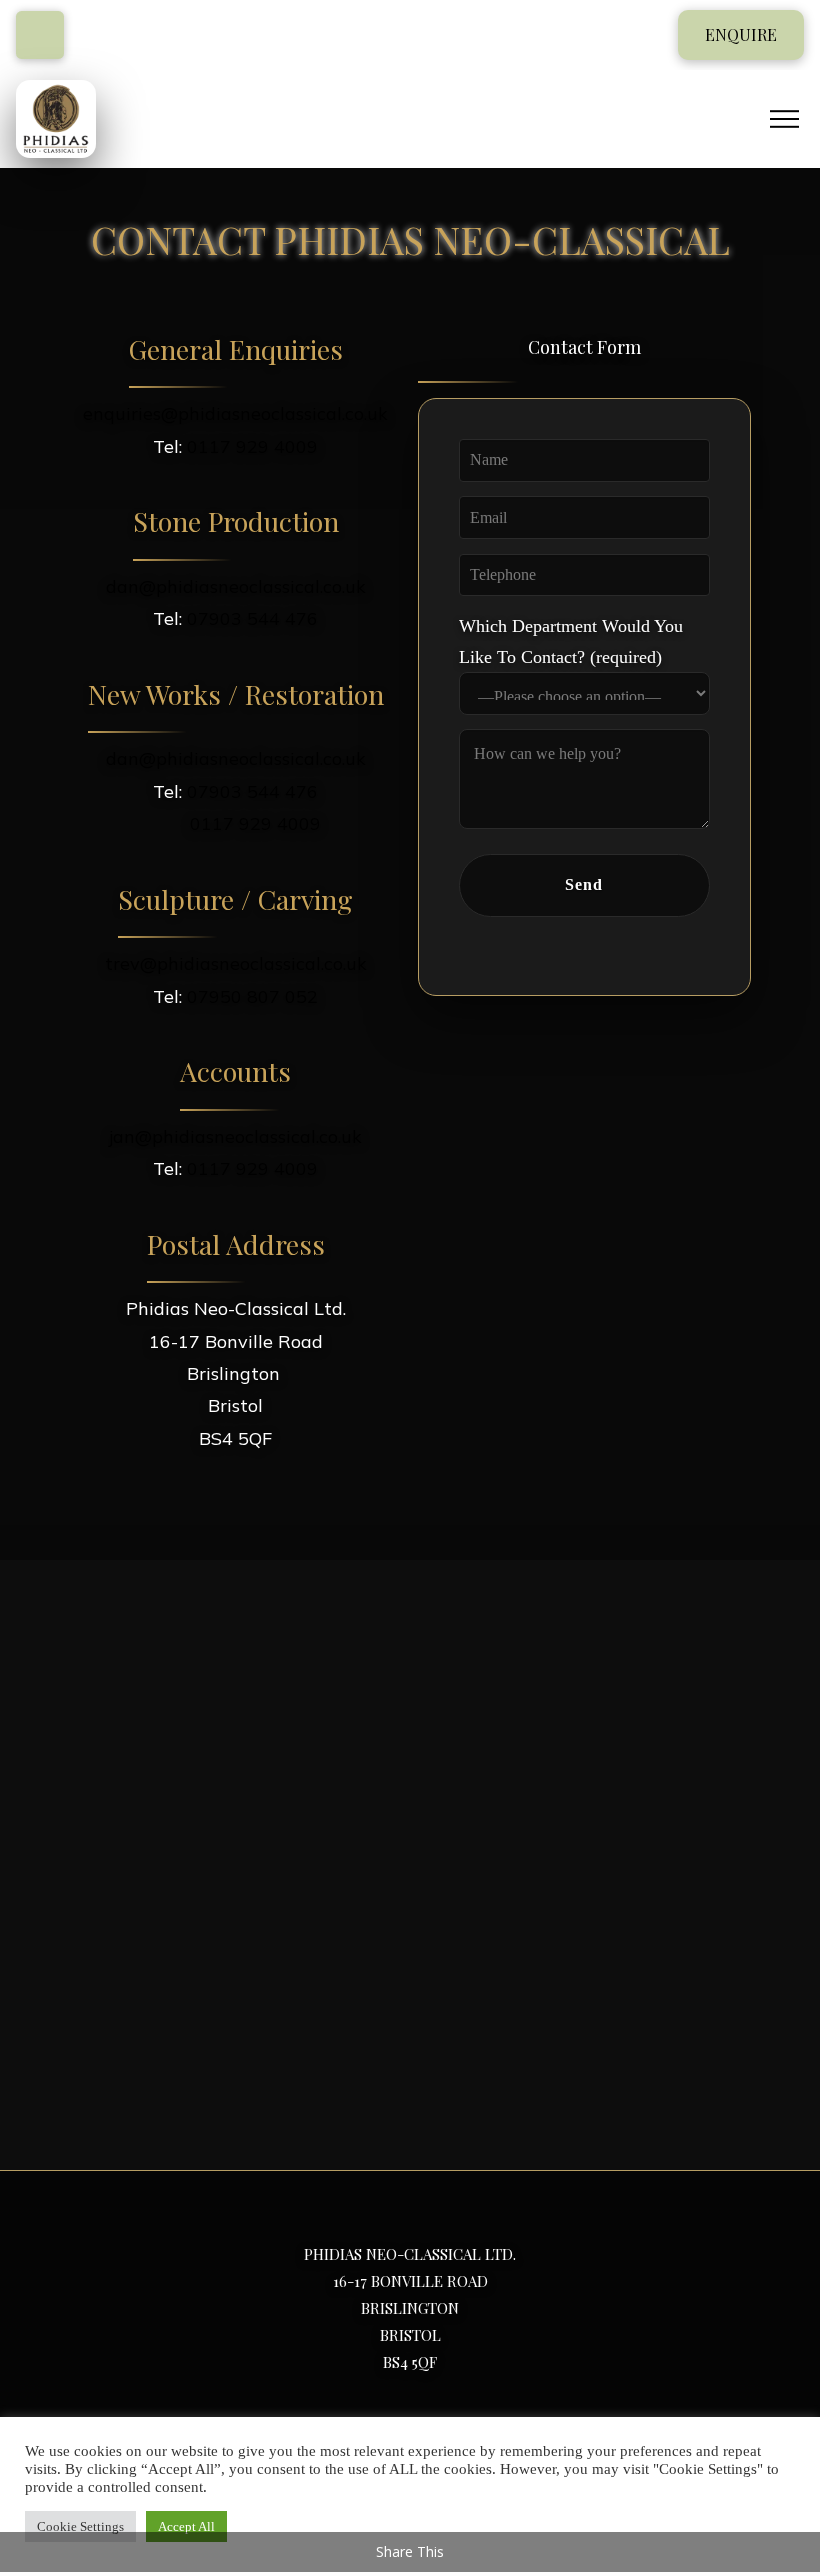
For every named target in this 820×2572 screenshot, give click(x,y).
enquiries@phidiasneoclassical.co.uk (235, 413)
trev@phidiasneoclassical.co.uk (236, 963)
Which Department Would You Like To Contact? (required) (571, 641)
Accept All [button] (186, 2526)
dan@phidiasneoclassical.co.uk (236, 586)
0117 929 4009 (252, 446)
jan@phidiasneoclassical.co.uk (235, 1136)
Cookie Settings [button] (80, 2526)
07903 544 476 (252, 618)
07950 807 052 (252, 996)
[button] (741, 35)
